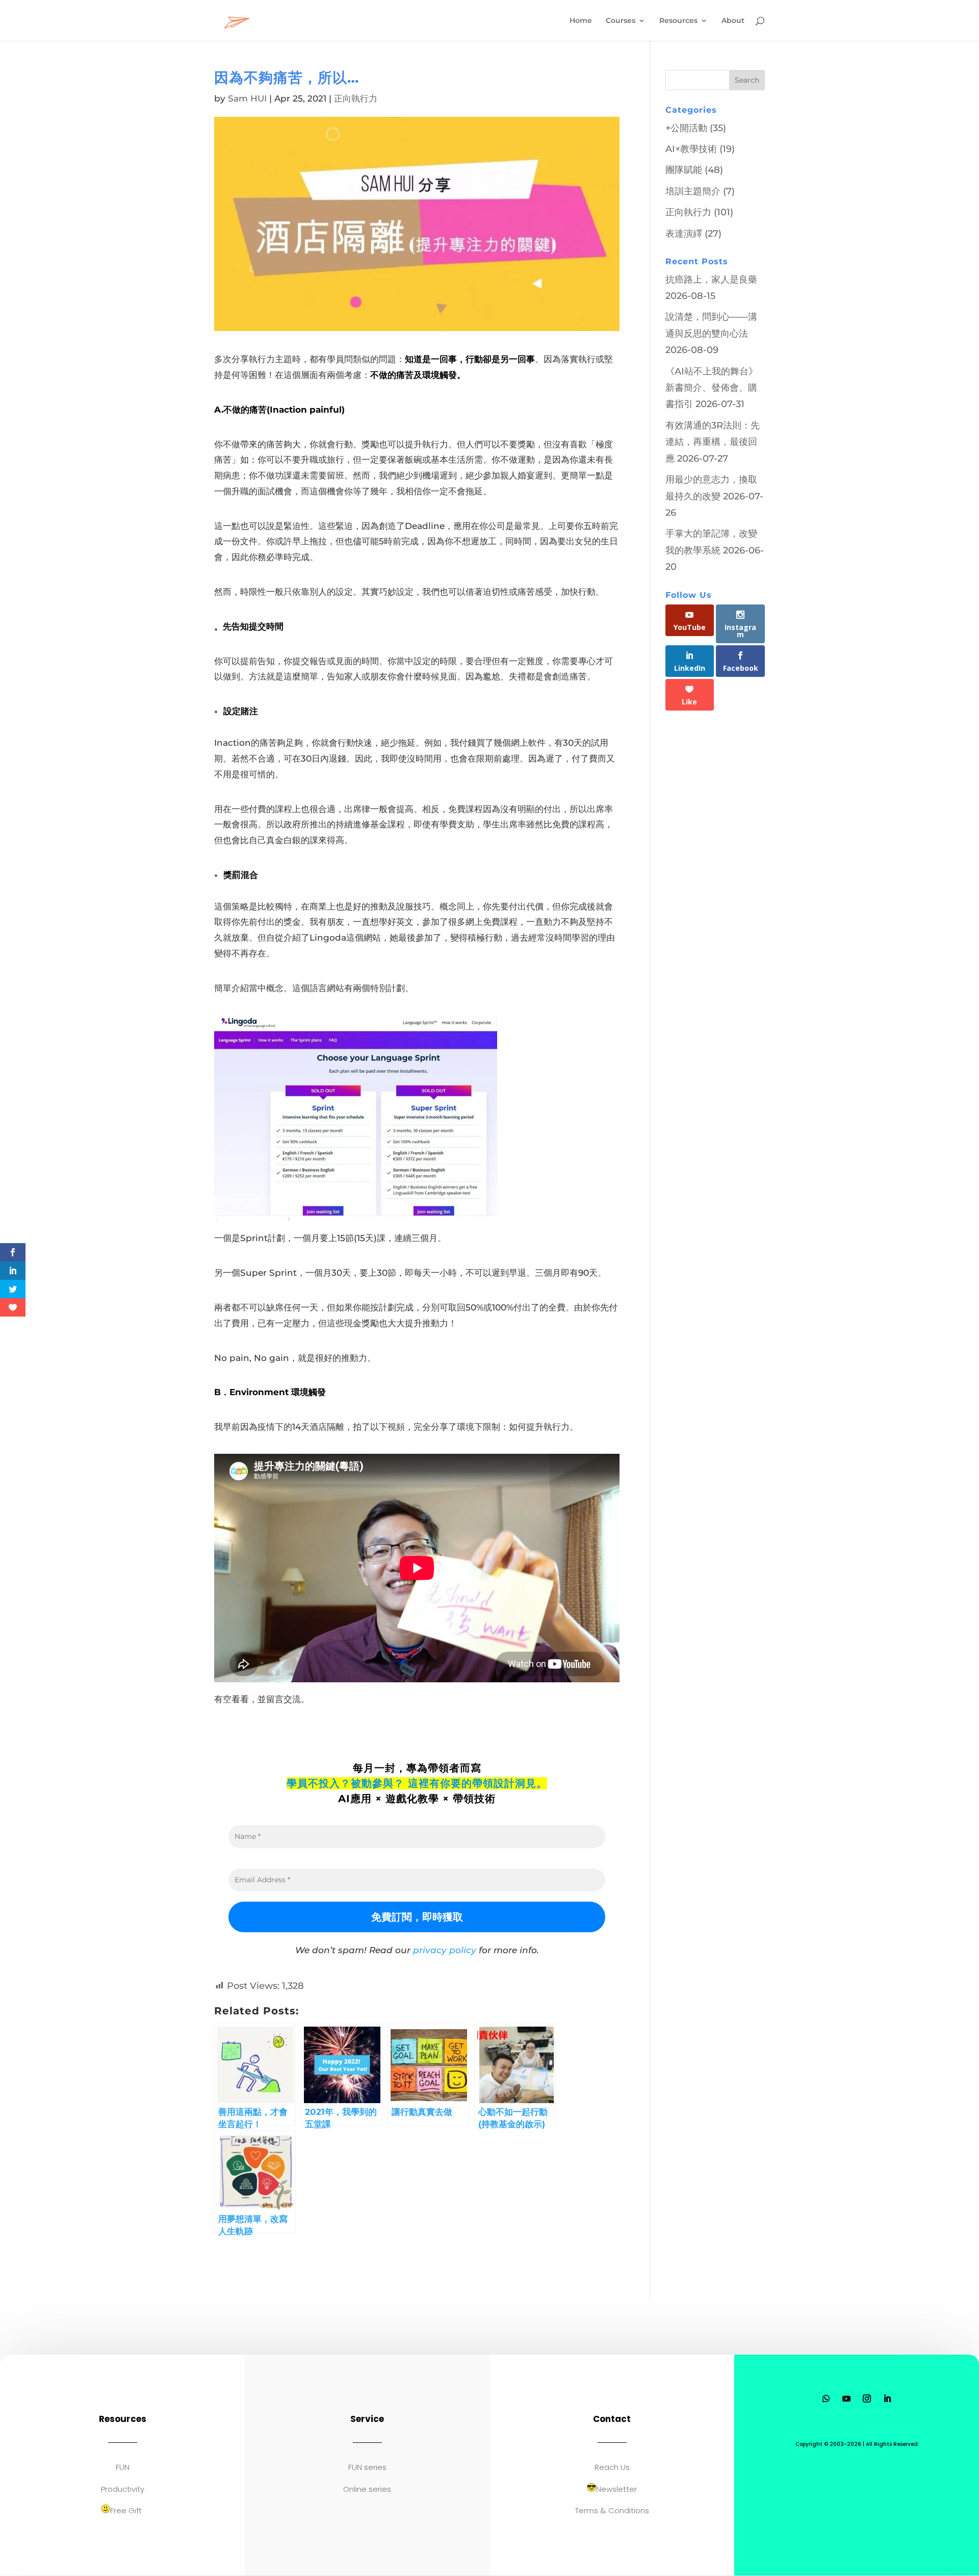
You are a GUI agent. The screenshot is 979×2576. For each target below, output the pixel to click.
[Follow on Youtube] (846, 2398)
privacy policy (445, 1950)
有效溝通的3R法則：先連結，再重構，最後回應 (713, 442)
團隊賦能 (684, 170)
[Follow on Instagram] (867, 2398)
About (733, 21)
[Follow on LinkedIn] (887, 2398)
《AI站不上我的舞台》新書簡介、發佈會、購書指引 (712, 388)
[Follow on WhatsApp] (826, 2398)
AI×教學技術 (691, 149)
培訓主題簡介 (693, 191)
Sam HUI (247, 98)
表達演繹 (684, 234)
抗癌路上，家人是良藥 (711, 280)
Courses (621, 21)
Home (581, 21)
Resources (678, 21)
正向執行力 (356, 98)
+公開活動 (686, 128)
